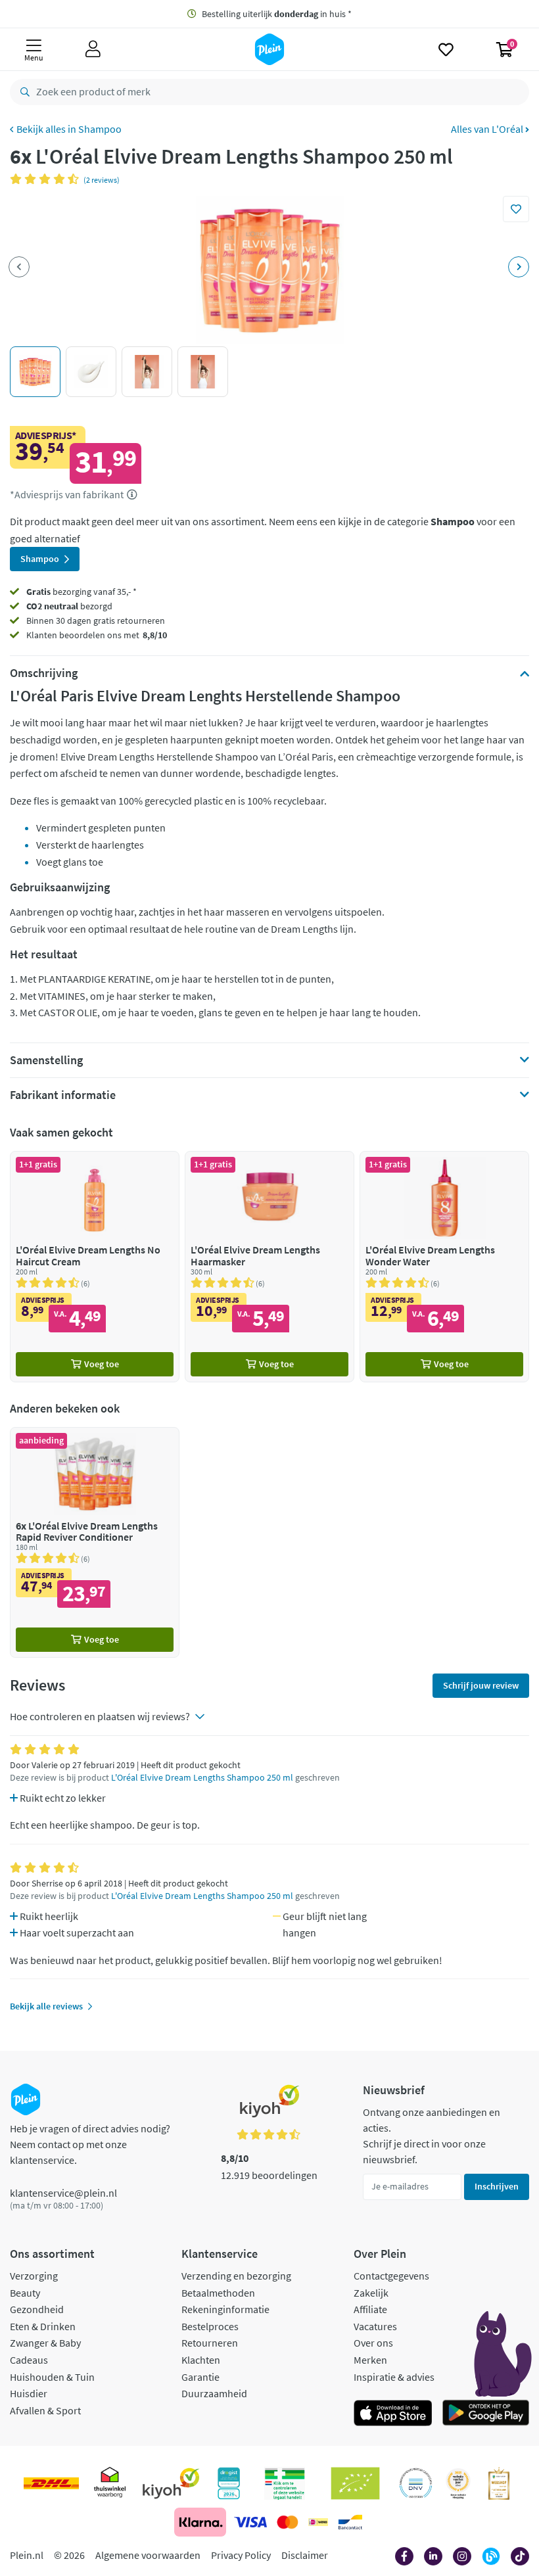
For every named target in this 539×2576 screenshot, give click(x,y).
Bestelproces (210, 2326)
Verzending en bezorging (236, 2276)
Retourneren (210, 2343)
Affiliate (370, 2309)
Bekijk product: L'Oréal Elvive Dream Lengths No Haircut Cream (95, 1266)
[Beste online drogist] (458, 2483)
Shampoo (100, 129)
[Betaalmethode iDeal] (318, 2522)
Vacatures (375, 2326)
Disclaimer (305, 2555)
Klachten (201, 2360)
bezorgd (69, 606)
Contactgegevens (391, 2276)
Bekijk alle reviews (46, 2006)
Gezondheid (37, 2309)
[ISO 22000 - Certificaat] (416, 2483)
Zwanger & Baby (45, 2343)
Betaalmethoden (218, 2293)
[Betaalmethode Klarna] (200, 2522)
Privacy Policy (241, 2555)
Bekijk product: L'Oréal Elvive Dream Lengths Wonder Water (444, 1266)
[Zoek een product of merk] (22, 92)
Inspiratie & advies (394, 2377)
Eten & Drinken (43, 2326)
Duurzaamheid (214, 2393)
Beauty (25, 2293)
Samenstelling (46, 1060)
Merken (370, 2360)
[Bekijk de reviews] (47, 179)
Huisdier (29, 2393)
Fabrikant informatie (63, 1095)
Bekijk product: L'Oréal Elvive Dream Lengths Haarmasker (269, 1266)
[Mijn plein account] (93, 49)
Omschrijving (44, 673)
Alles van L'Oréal (488, 129)
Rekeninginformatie (225, 2309)
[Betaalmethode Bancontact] (350, 2522)
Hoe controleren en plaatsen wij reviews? (100, 1716)
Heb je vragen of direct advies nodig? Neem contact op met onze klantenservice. (90, 2144)
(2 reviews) (102, 180)
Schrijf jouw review (481, 1685)
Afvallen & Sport (45, 2410)
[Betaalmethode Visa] (250, 2522)
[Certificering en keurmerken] (355, 2483)
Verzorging (34, 2276)
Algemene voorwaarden (148, 2555)
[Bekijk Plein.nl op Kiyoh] (171, 2483)
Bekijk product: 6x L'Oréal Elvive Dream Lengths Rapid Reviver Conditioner (95, 1542)
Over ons (373, 2343)
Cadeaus (29, 2360)
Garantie (200, 2377)
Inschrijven (497, 2186)
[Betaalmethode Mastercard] (288, 2522)
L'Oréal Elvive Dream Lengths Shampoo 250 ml (202, 1778)
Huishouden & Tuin (52, 2377)
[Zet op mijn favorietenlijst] (516, 209)
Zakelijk (371, 2293)
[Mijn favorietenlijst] (446, 49)
